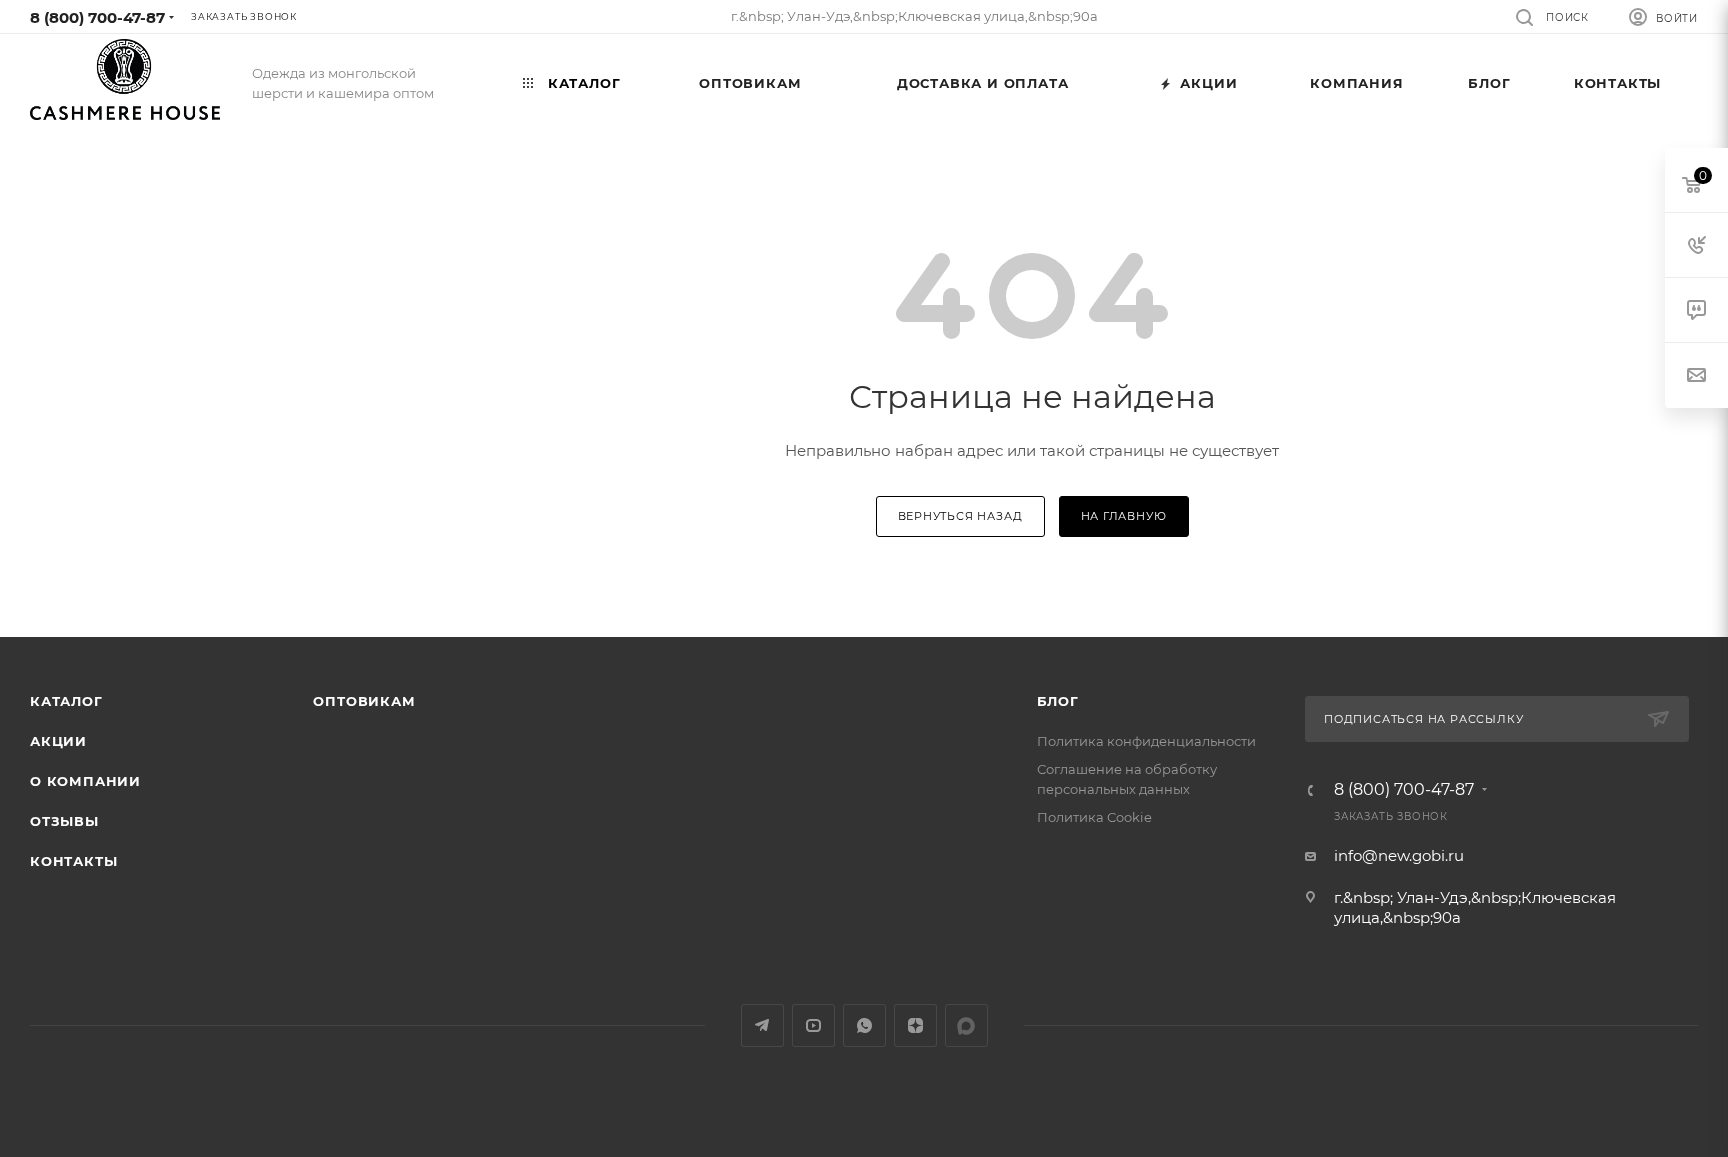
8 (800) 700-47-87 (97, 17)
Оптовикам (364, 701)
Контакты (73, 861)
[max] (966, 1025)
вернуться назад (960, 516)
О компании (85, 781)
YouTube (813, 1025)
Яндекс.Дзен (915, 1025)
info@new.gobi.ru (1399, 855)
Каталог (66, 701)
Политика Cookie (1094, 817)
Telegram (762, 1025)
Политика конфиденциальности (1146, 741)
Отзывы (64, 821)
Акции (58, 741)
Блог (1058, 701)
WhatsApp (864, 1025)
